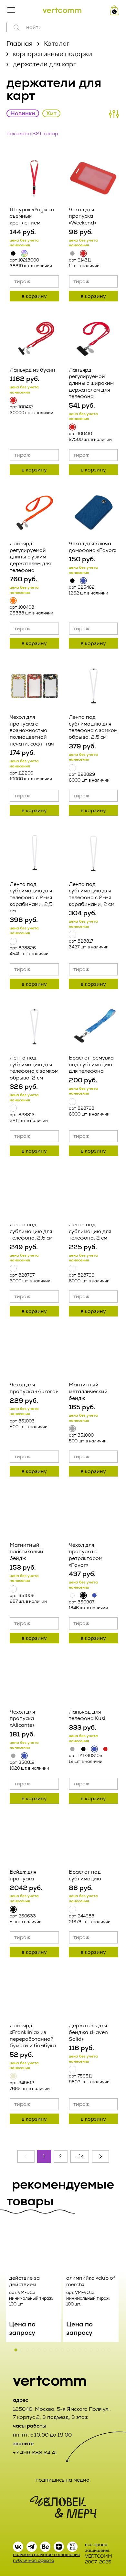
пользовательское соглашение (47, 2555)
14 (81, 2156)
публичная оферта (34, 2560)
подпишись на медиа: (63, 2480)
